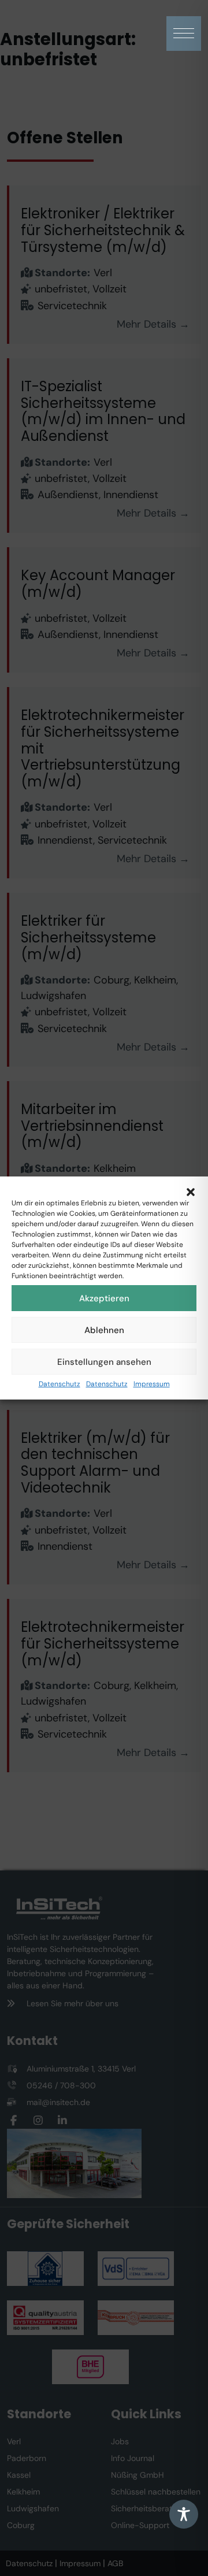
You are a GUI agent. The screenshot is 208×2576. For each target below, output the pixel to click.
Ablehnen (104, 1330)
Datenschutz (60, 1384)
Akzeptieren (104, 1298)
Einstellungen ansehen (104, 1362)
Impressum (152, 1384)
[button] (191, 1191)
